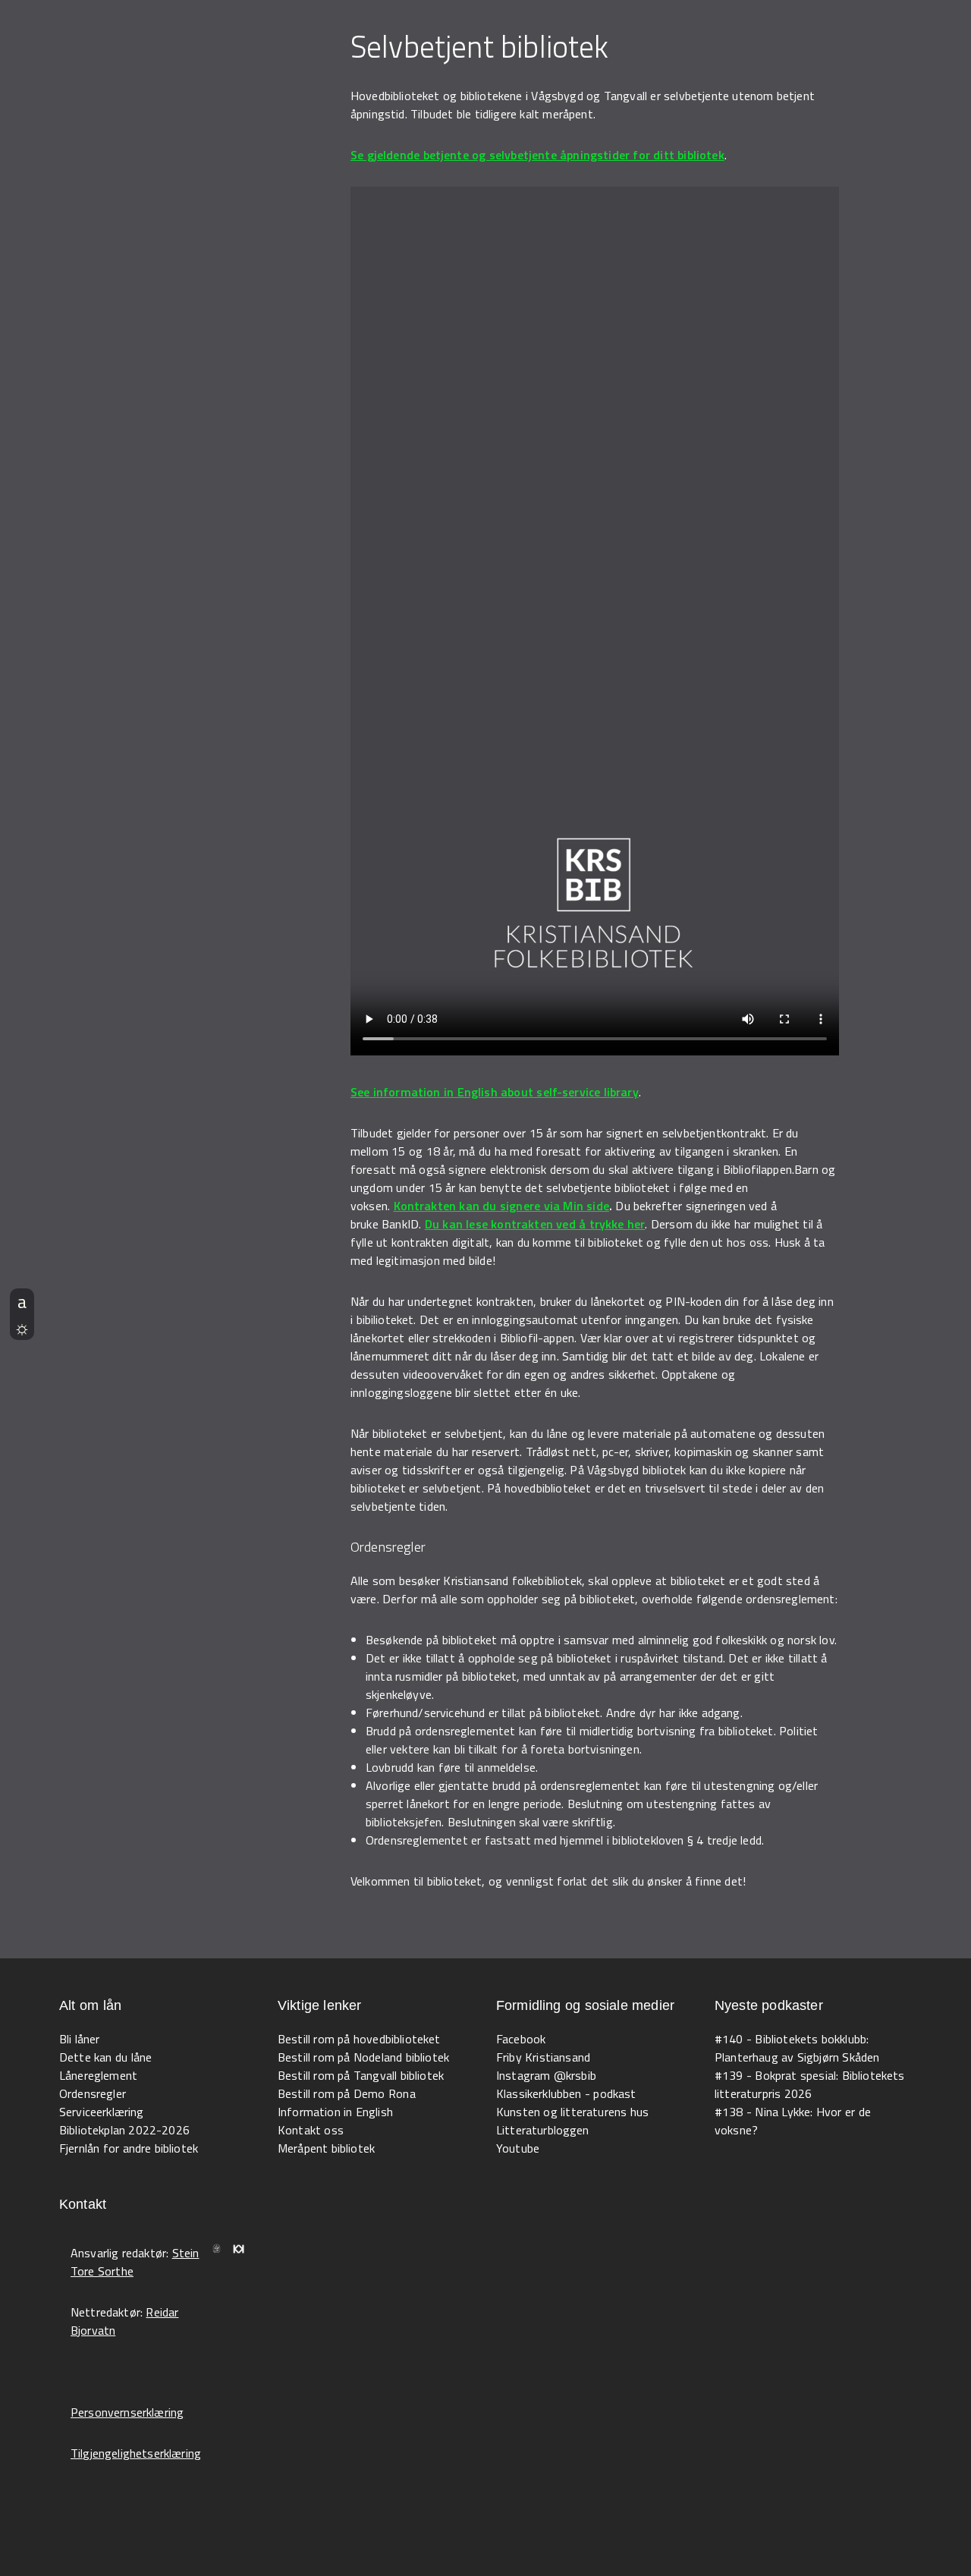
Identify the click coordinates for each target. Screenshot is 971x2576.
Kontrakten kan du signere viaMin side (501, 1206)
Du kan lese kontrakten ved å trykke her (535, 1224)
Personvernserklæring (127, 2412)
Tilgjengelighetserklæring (136, 2453)
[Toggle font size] (22, 1301)
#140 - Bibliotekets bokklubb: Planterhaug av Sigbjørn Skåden (797, 2048)
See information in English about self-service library (495, 1092)
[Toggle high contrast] (22, 1327)
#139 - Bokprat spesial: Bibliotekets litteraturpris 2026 (810, 2084)
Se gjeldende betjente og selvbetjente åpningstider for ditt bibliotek (537, 155)
